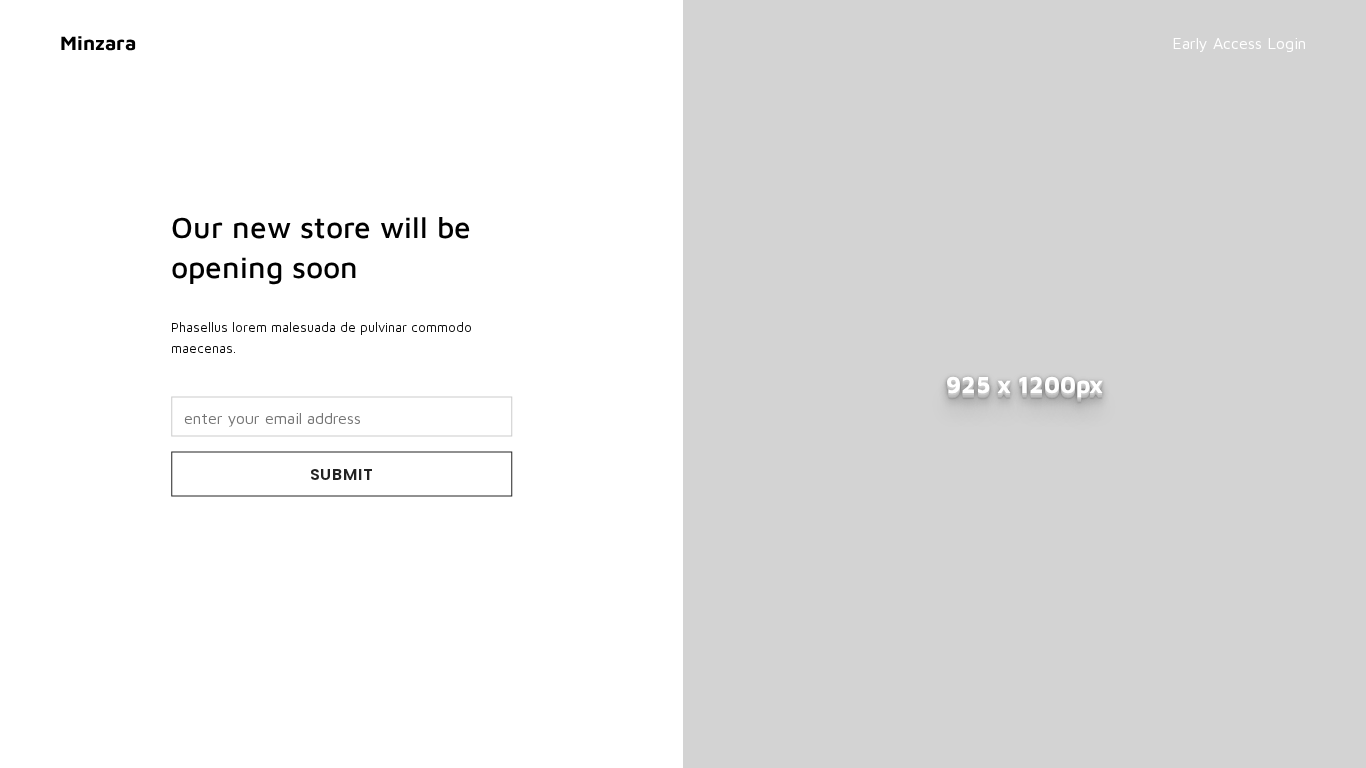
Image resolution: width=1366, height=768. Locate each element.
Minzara (98, 42)
